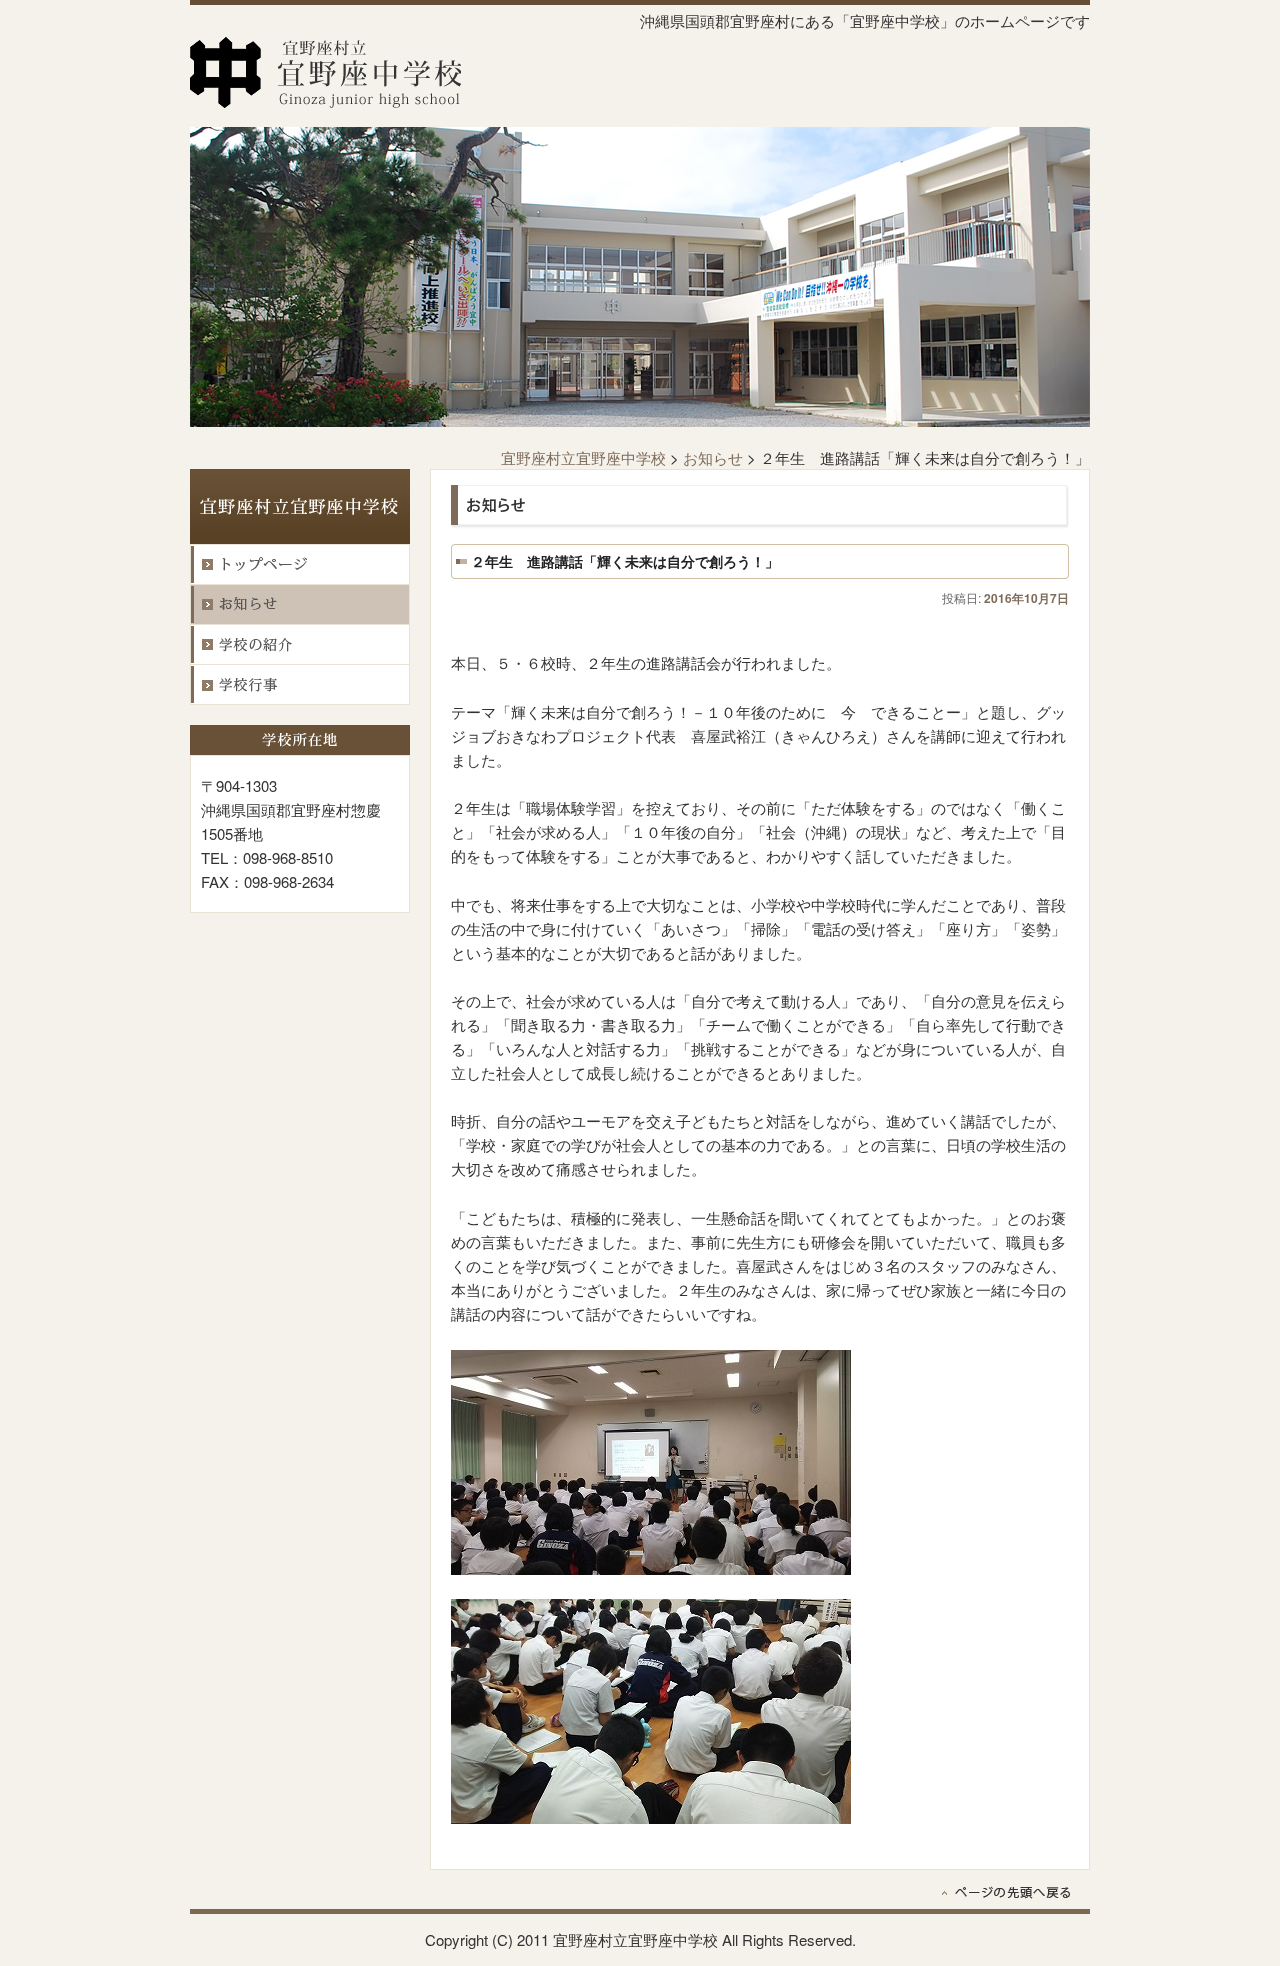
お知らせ (713, 457)
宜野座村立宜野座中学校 (583, 457)
